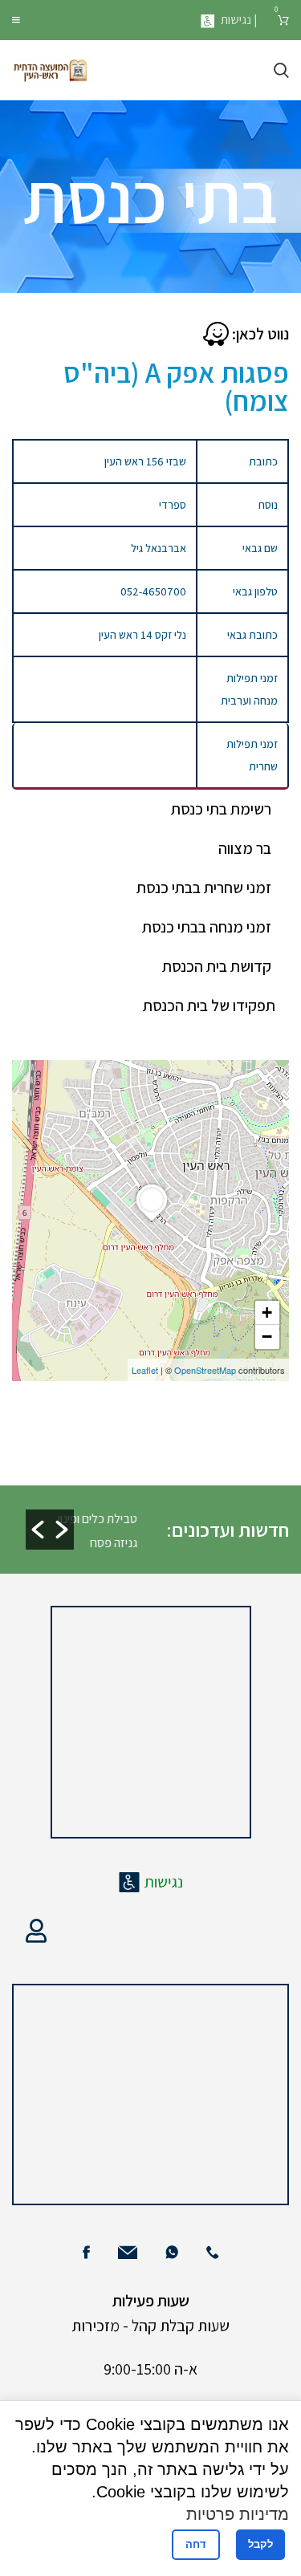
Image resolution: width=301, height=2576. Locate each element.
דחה (196, 2544)
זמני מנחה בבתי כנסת (207, 927)
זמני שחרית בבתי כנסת (204, 888)
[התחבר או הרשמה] (36, 1931)
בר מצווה (245, 848)
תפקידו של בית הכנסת (209, 1006)
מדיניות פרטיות (238, 2514)
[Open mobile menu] (16, 20)
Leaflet (145, 1370)
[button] (38, 1530)
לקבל (260, 2544)
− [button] (267, 1337)
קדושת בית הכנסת (217, 966)
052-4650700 (153, 591)
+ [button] (267, 1312)
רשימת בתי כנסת (221, 809)
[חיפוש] (281, 71)
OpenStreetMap (205, 1370)
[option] (96, 1530)
